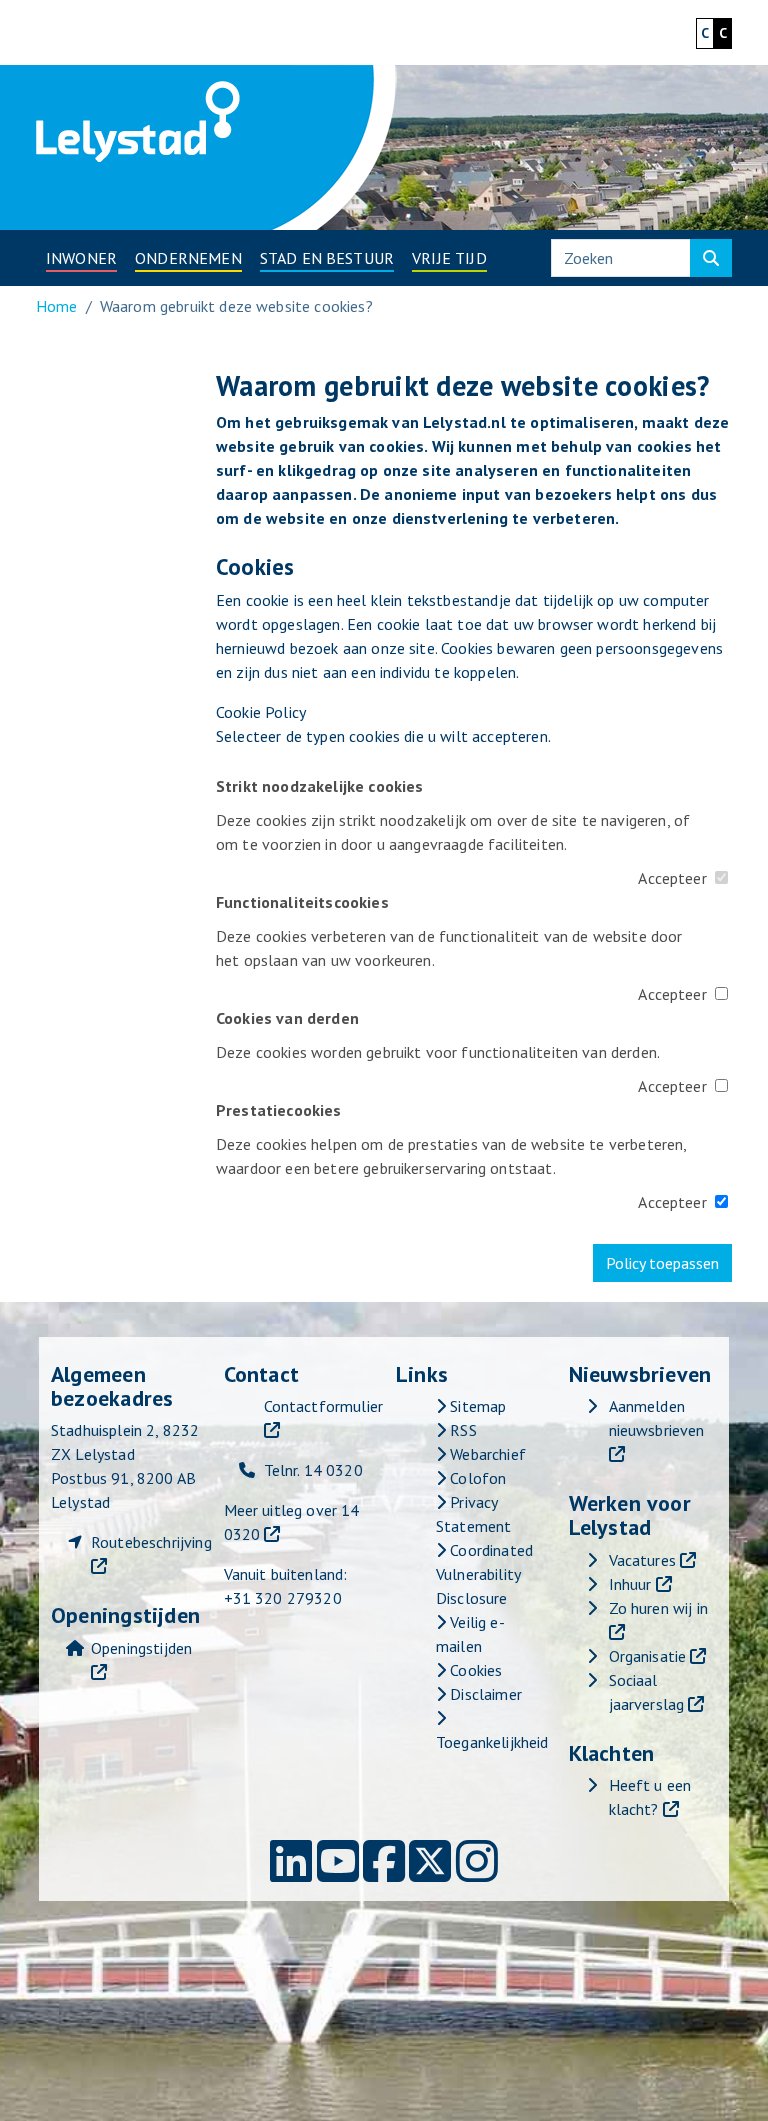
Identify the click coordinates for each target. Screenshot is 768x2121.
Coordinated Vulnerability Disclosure (484, 1574)
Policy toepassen (662, 1263)
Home (57, 306)
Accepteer (672, 878)
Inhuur (630, 1584)
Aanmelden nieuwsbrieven (657, 1418)
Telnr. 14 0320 (313, 1470)
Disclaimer (484, 1694)
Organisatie (648, 1656)
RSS (461, 1430)
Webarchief (486, 1454)
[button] (81, 258)
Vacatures (642, 1560)
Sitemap (476, 1406)
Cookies (474, 1670)
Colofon (476, 1478)
